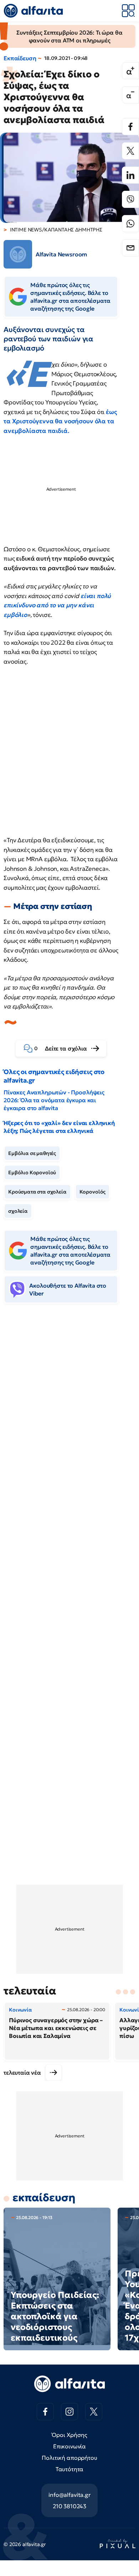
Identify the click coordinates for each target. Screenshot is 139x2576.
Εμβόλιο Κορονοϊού (32, 1172)
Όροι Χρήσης (69, 2435)
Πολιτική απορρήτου (69, 2458)
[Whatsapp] (130, 224)
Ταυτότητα (70, 2469)
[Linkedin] (130, 175)
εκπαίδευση (44, 2197)
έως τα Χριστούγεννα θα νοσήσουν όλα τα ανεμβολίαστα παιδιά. (60, 421)
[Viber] (130, 199)
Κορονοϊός (93, 1192)
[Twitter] (130, 151)
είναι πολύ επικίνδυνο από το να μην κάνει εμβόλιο (57, 605)
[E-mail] (130, 248)
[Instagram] (69, 2412)
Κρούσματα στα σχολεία (37, 1192)
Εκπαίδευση (20, 58)
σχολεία (18, 1211)
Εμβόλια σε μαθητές (32, 1153)
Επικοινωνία (69, 2446)
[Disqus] (69, 1419)
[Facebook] (130, 127)
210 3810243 (69, 2506)
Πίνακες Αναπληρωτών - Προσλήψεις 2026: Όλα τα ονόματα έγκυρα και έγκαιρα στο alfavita (54, 1100)
